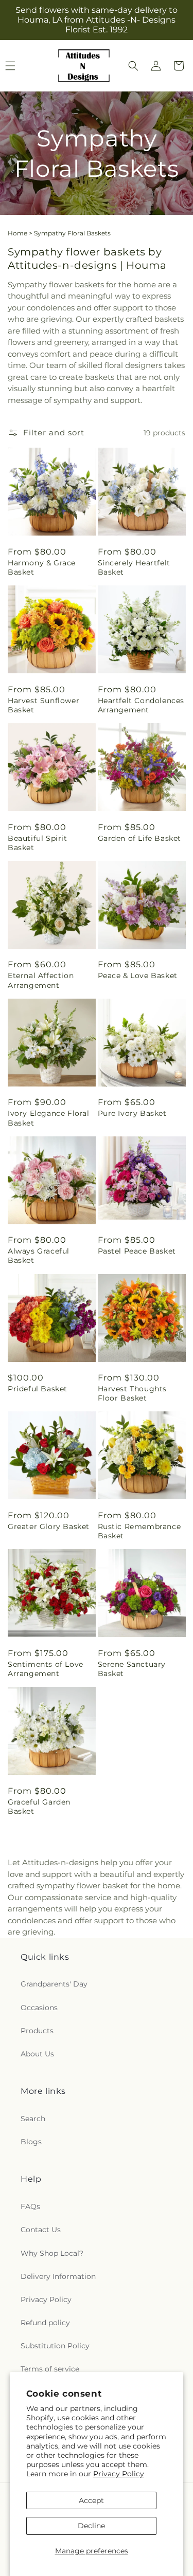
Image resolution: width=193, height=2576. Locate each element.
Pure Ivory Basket (132, 1113)
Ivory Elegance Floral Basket (49, 1118)
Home (17, 233)
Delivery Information (58, 2276)
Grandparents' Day (54, 1984)
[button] (133, 66)
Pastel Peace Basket (137, 1251)
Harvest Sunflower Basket (43, 705)
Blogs (31, 2142)
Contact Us (41, 2230)
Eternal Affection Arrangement (41, 980)
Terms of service (50, 2369)
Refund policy (45, 2323)
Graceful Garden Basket (39, 1807)
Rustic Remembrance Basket (139, 1531)
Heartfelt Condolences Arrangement (141, 705)
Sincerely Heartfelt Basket (134, 567)
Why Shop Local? (52, 2253)
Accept (91, 2500)
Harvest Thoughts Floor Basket (133, 1393)
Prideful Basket (38, 1389)
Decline (91, 2526)
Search (33, 2119)
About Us (37, 2054)
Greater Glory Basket (49, 1526)
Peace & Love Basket (138, 976)
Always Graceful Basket (39, 1256)
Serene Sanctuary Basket (132, 1669)
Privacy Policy (119, 2474)
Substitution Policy (55, 2346)
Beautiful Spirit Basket (38, 843)
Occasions (39, 2008)
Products (37, 2031)
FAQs (30, 2206)
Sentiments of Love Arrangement (46, 1669)
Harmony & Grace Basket (42, 567)
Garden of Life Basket (140, 838)
